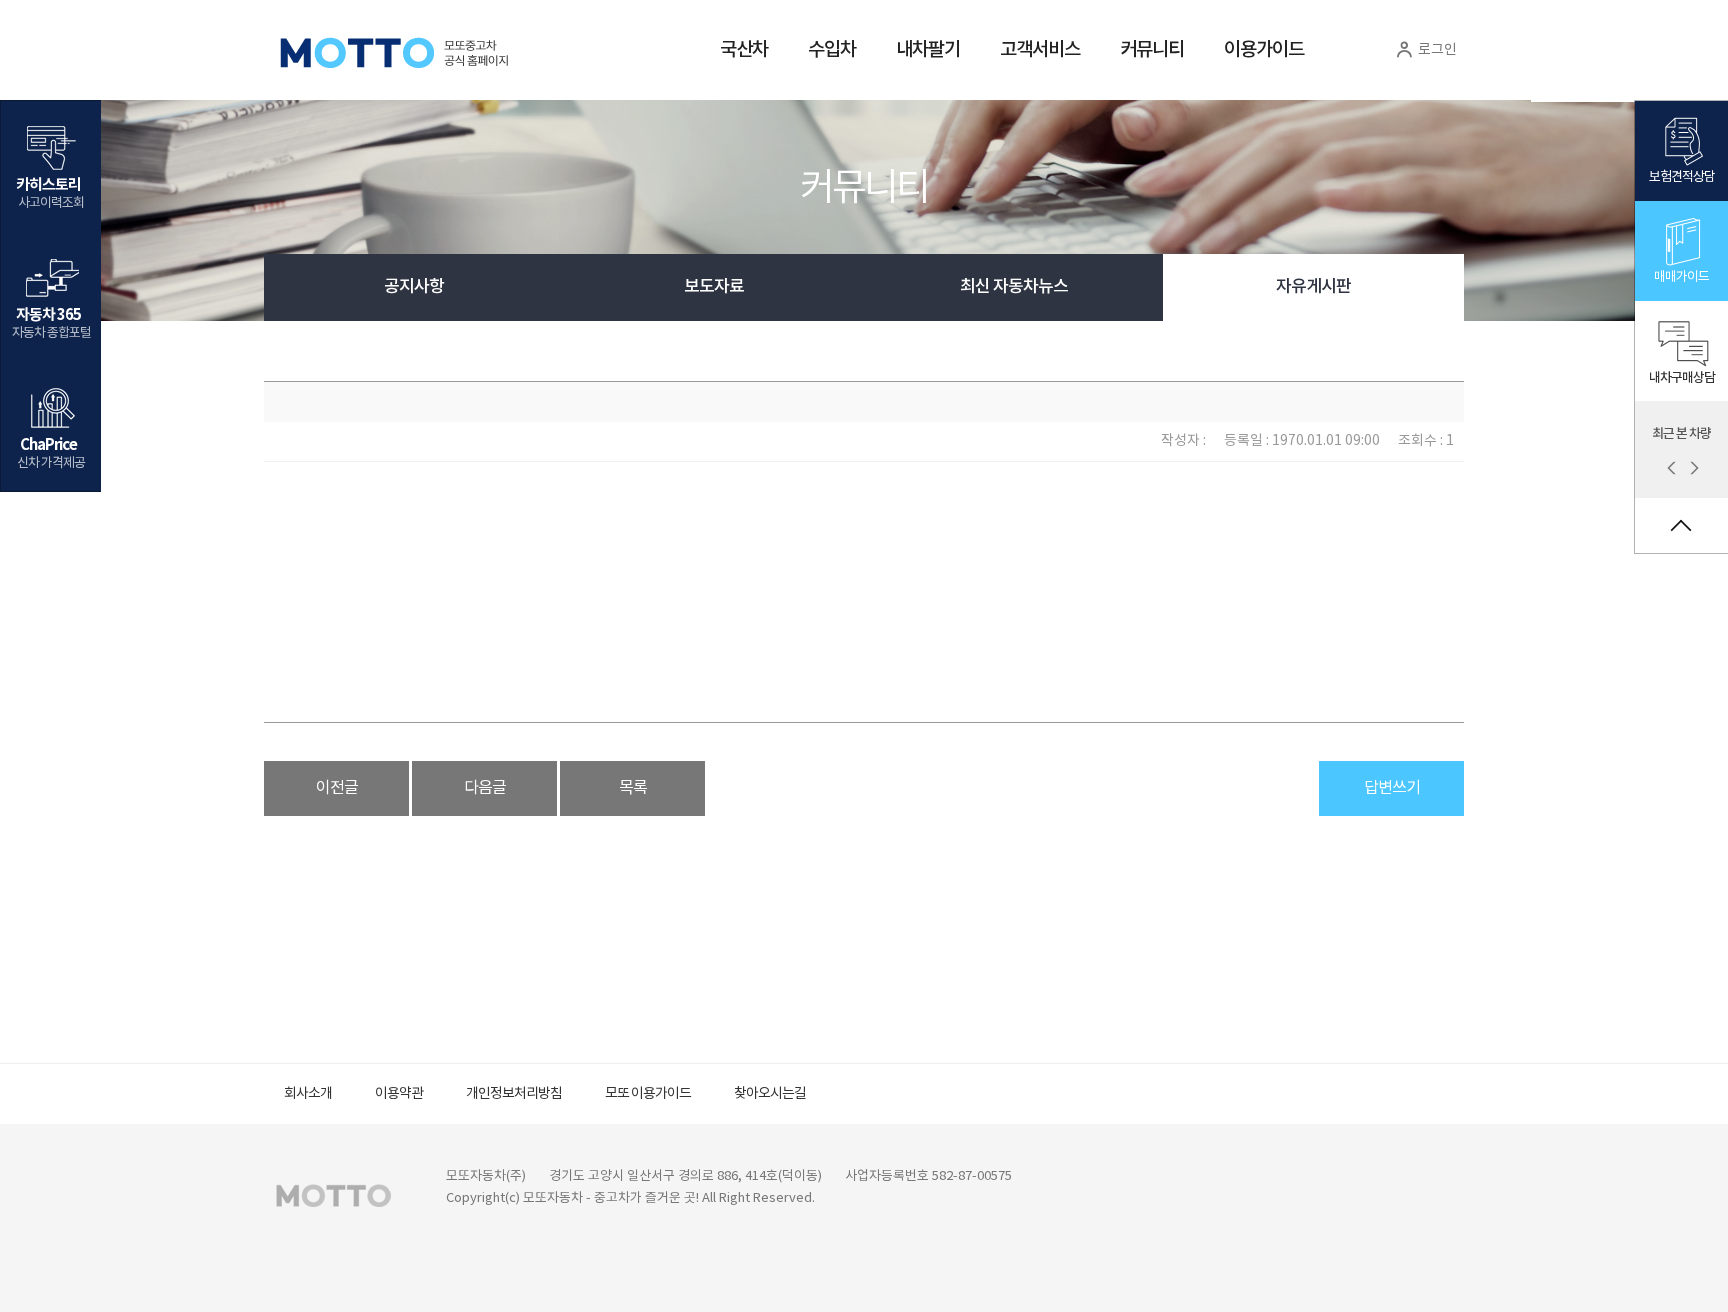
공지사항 (414, 287)
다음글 (485, 788)
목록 (633, 788)
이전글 (337, 788)
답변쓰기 (1392, 788)
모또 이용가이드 (648, 1094)
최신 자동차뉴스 (1014, 287)
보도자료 (714, 287)
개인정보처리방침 (514, 1094)
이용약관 (399, 1094)
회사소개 (308, 1094)
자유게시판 (1313, 287)
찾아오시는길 (770, 1094)
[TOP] (1681, 525)
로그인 (1436, 50)
